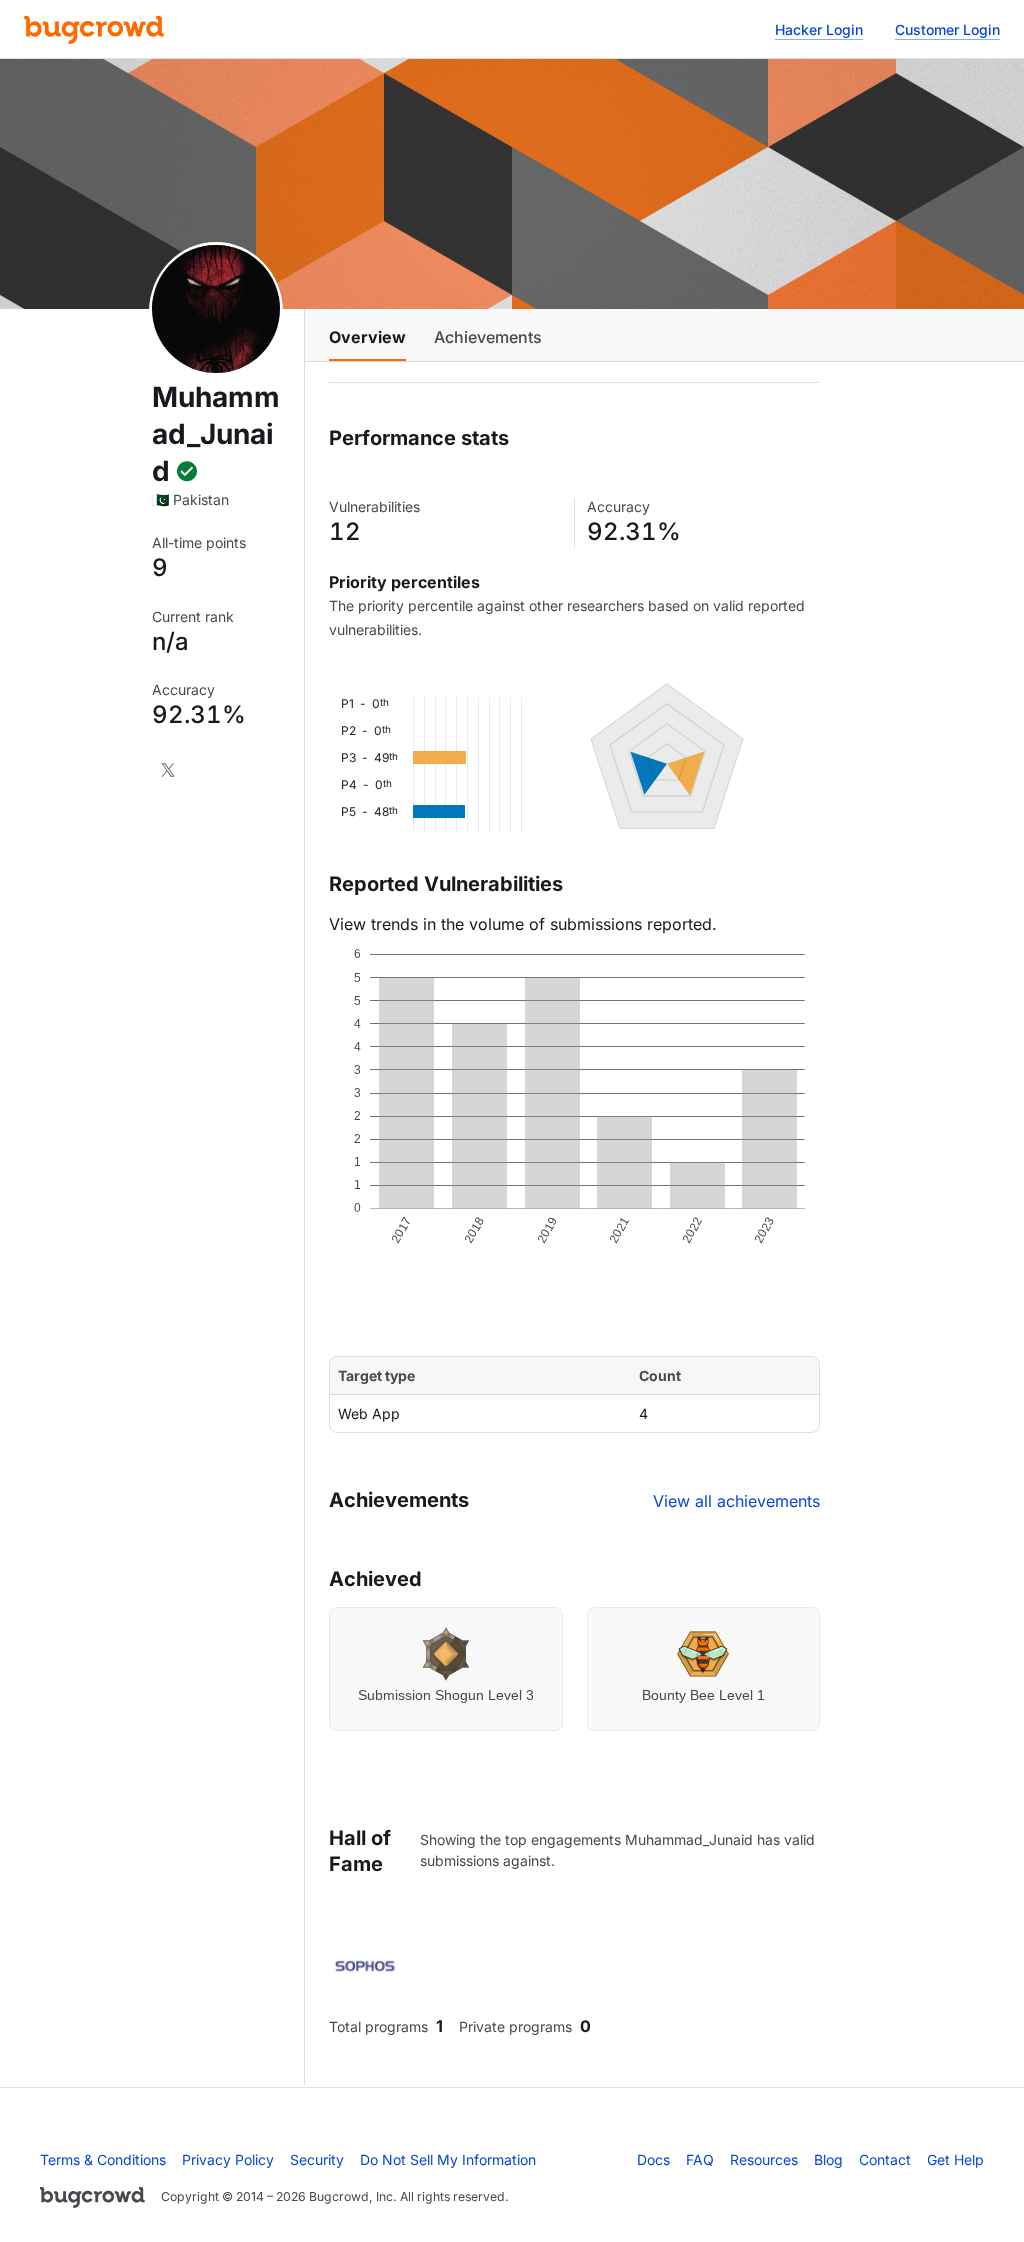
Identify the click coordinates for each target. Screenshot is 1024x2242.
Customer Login (947, 29)
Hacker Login (819, 29)
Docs (653, 2159)
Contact (885, 2159)
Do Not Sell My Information (448, 2159)
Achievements (488, 337)
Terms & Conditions (103, 2159)
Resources (764, 2159)
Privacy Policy (228, 2159)
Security (317, 2159)
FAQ (700, 2159)
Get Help (955, 2159)
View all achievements (736, 1501)
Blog (828, 2159)
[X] (168, 770)
